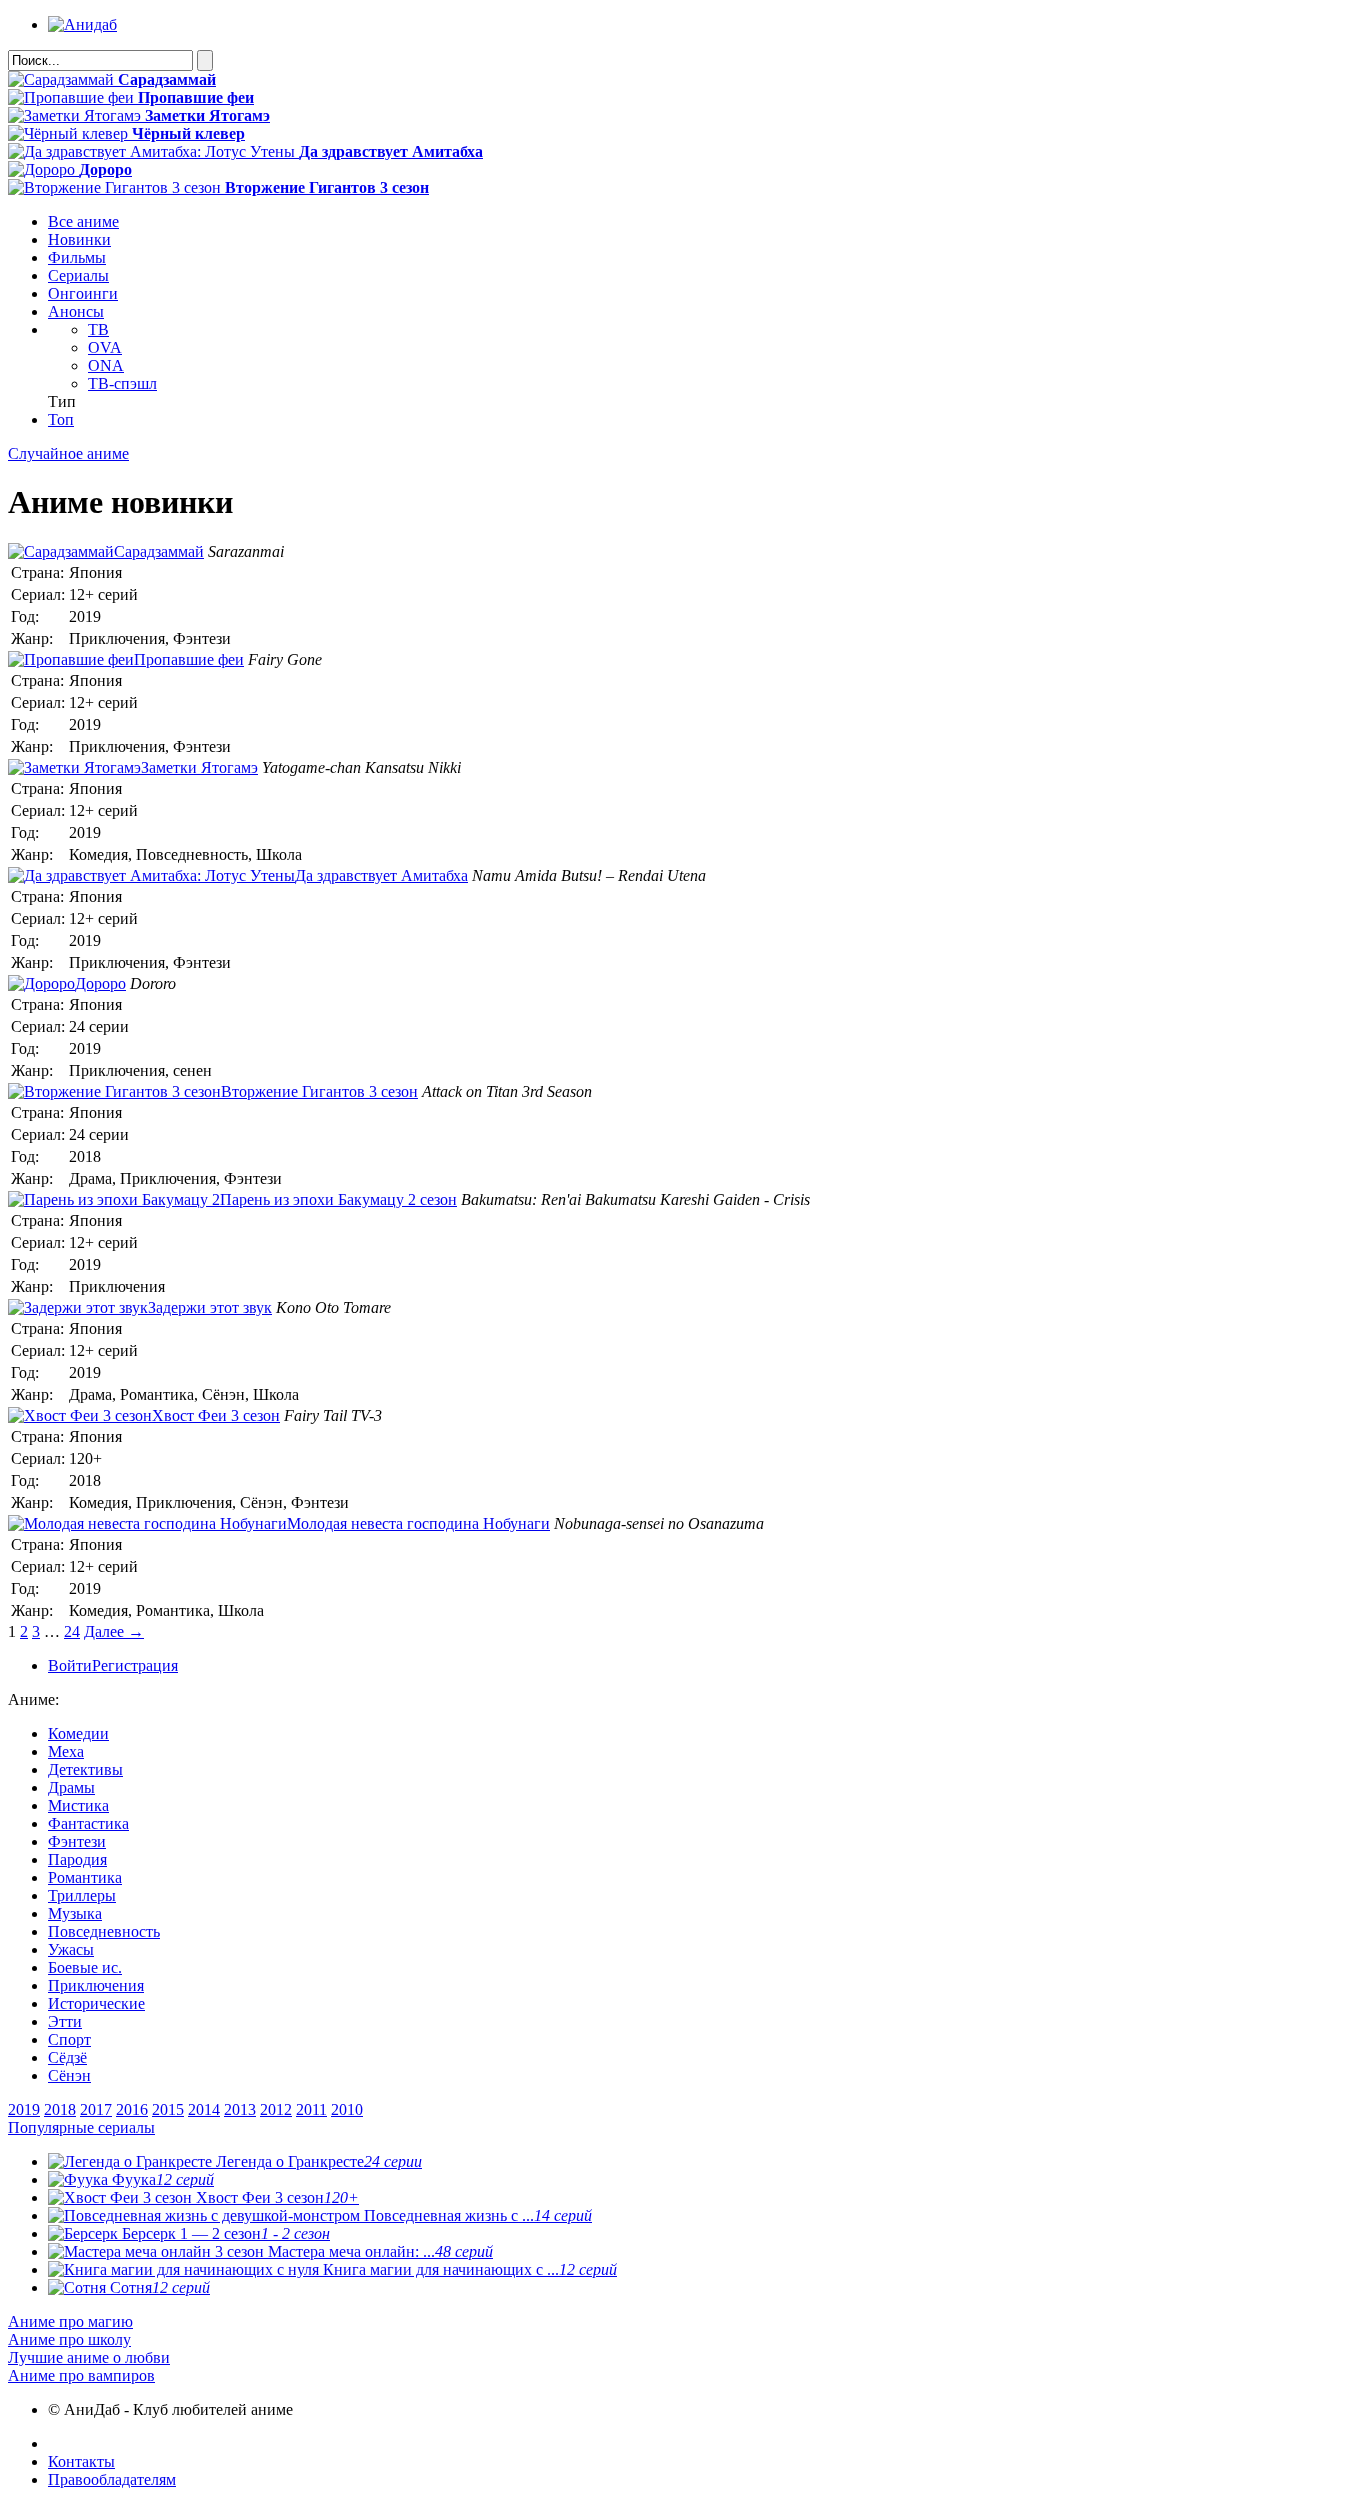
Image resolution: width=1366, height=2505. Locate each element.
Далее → (114, 1631)
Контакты (81, 2461)
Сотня (158, 2287)
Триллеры (82, 1895)
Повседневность (104, 1931)
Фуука (161, 2179)
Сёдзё (67, 2057)
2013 (240, 2109)
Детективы (85, 1769)
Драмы (71, 1787)
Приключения (96, 1985)
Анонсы (76, 311)
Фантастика (88, 1823)
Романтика (85, 1877)
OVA (105, 347)
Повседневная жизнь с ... (476, 2215)
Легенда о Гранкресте (317, 2161)
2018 (60, 2109)
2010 (347, 2109)
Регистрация (135, 1665)
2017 (96, 2109)
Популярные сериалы (81, 2127)
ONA (106, 365)
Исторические (96, 2003)
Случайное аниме (68, 453)
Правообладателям (112, 2479)
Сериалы (78, 275)
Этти (65, 2021)
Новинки (79, 239)
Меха (66, 1751)
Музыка (75, 1913)
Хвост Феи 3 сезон (275, 2197)
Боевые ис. (85, 1967)
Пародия (77, 1859)
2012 (276, 2109)
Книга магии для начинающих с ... (468, 2269)
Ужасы (71, 1949)
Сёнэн (69, 2075)
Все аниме (83, 221)
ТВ (98, 329)
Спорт (69, 2039)
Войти (70, 1665)
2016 (132, 2109)
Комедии (78, 1733)
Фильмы (77, 257)
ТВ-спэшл (122, 383)
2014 (204, 2109)
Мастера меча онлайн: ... (378, 2251)
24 (72, 1631)
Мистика (78, 1805)
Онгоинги (83, 293)
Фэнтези (77, 1841)
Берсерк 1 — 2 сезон (224, 2233)
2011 (311, 2109)
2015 (168, 2109)
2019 (24, 2109)
